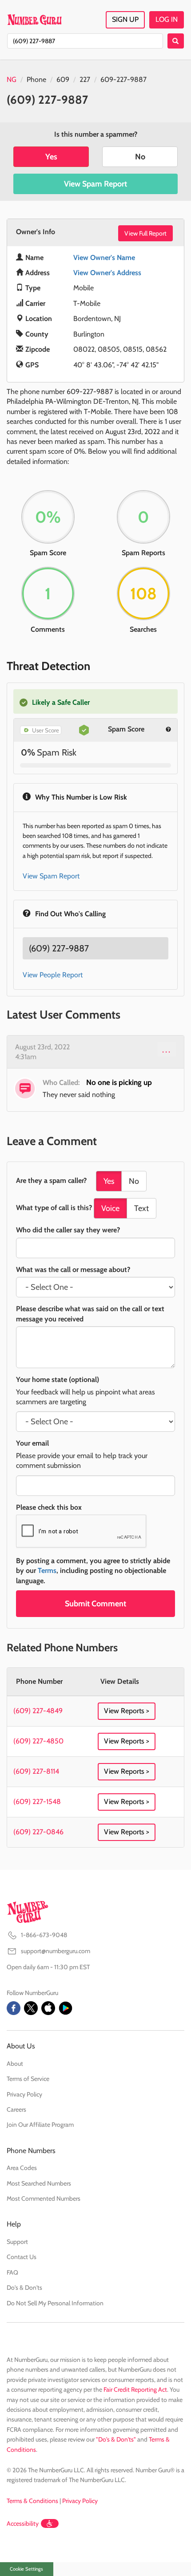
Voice (110, 1208)
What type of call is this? (54, 1208)
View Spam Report (95, 184)
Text (141, 1208)
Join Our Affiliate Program (40, 2125)
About (15, 2064)
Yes (51, 157)
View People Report (53, 975)
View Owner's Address (107, 273)
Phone (36, 79)
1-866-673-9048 (44, 1935)
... (167, 1049)
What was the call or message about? (73, 1270)
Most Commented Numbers (44, 2198)
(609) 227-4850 (38, 1741)
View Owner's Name (104, 258)
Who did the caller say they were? (68, 1230)
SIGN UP (125, 19)
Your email (32, 1443)
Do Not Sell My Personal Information (55, 2303)
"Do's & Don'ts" (116, 2439)
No (140, 157)
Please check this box (49, 1507)
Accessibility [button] (23, 2523)
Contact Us (22, 2257)
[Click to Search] (176, 41)
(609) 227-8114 (36, 1771)
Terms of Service (28, 2079)
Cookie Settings (26, 2569)
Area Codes (22, 2168)
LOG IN (167, 19)
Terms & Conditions (32, 2501)
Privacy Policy (24, 2094)
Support (17, 2242)
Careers (16, 2109)
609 (63, 79)
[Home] (34, 20)
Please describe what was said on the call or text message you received (90, 1314)
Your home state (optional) (58, 1379)
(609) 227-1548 (37, 1802)
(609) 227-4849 (38, 1711)
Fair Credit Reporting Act (135, 2389)
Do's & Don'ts (24, 2288)
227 (85, 79)
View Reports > (127, 1711)
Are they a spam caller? (51, 1180)
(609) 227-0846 (38, 1832)
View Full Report (145, 233)
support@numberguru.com (56, 1951)
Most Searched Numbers (39, 2183)
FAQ (12, 2272)
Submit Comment (95, 1604)
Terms (47, 1570)
